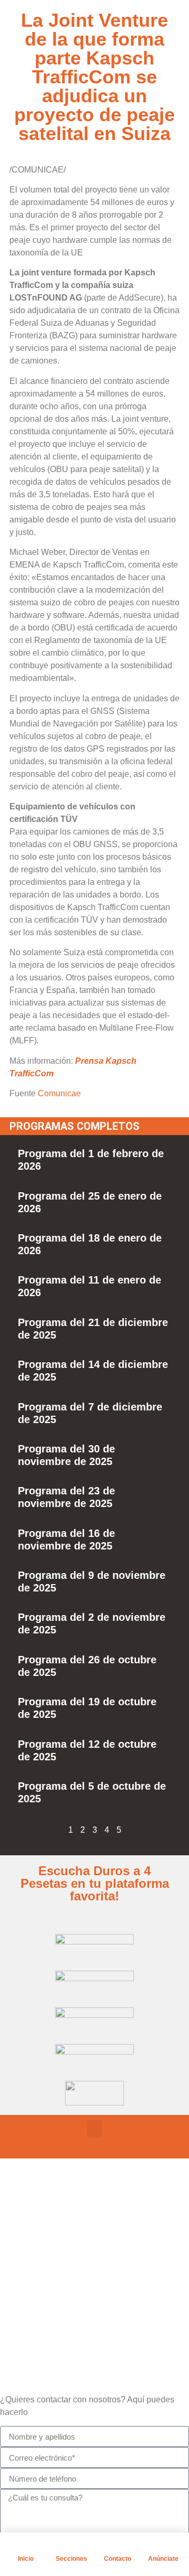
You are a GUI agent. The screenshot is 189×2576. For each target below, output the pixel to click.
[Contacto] (118, 2546)
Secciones (71, 2559)
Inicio (26, 2559)
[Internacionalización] (34, 2304)
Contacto (118, 2559)
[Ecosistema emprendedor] (34, 2252)
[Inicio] (26, 2546)
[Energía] (34, 2278)
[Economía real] (34, 2226)
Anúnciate (163, 2559)
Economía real (78, 2227)
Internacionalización (90, 2306)
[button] (94, 2129)
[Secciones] (71, 2546)
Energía (65, 2279)
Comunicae (59, 1093)
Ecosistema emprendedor (101, 2253)
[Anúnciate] (163, 2546)
